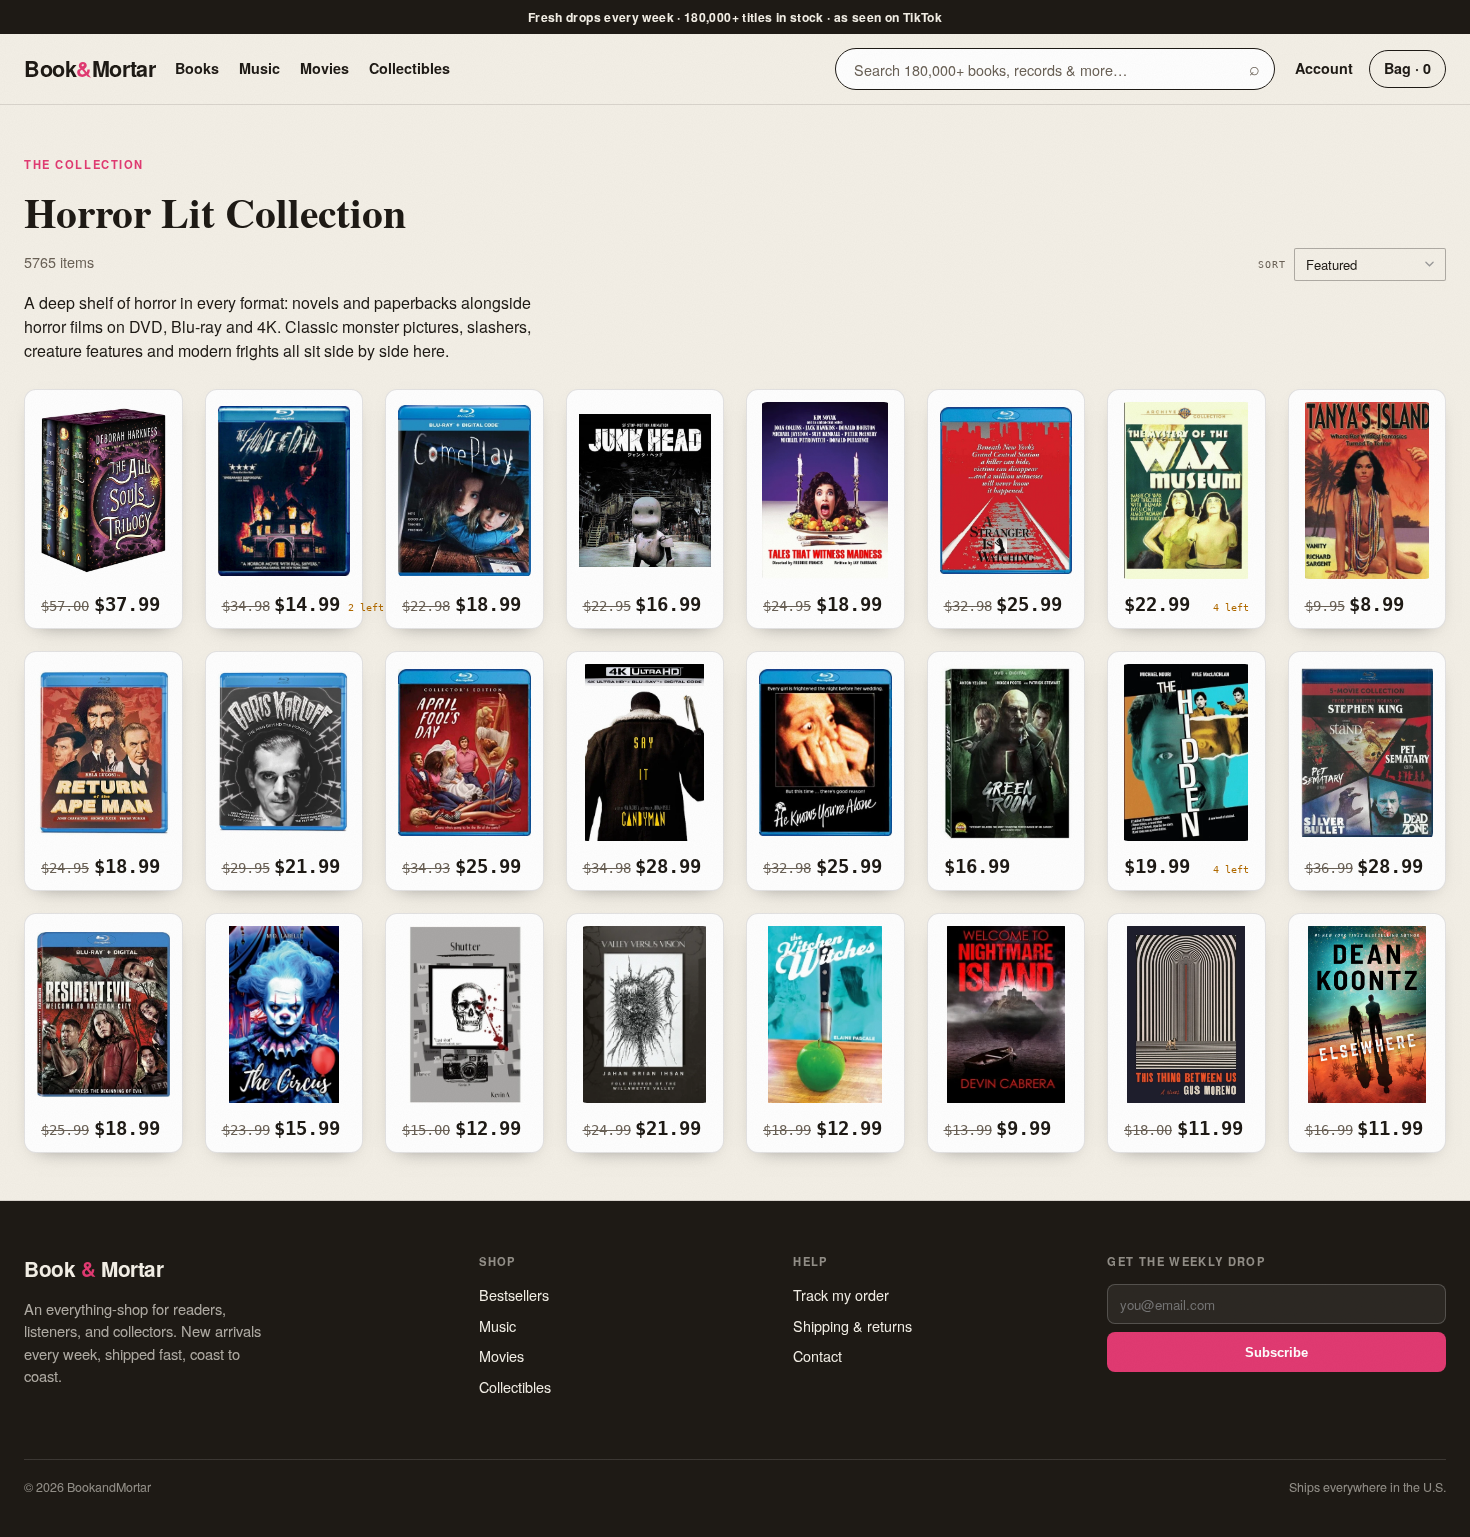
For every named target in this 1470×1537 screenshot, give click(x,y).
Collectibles (409, 68)
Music (259, 68)
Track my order (841, 1294)
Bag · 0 (1407, 68)
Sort (1272, 264)
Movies (324, 68)
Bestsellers (514, 1294)
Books (197, 68)
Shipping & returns (852, 1325)
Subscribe (1276, 1352)
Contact (817, 1355)
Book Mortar (89, 68)
